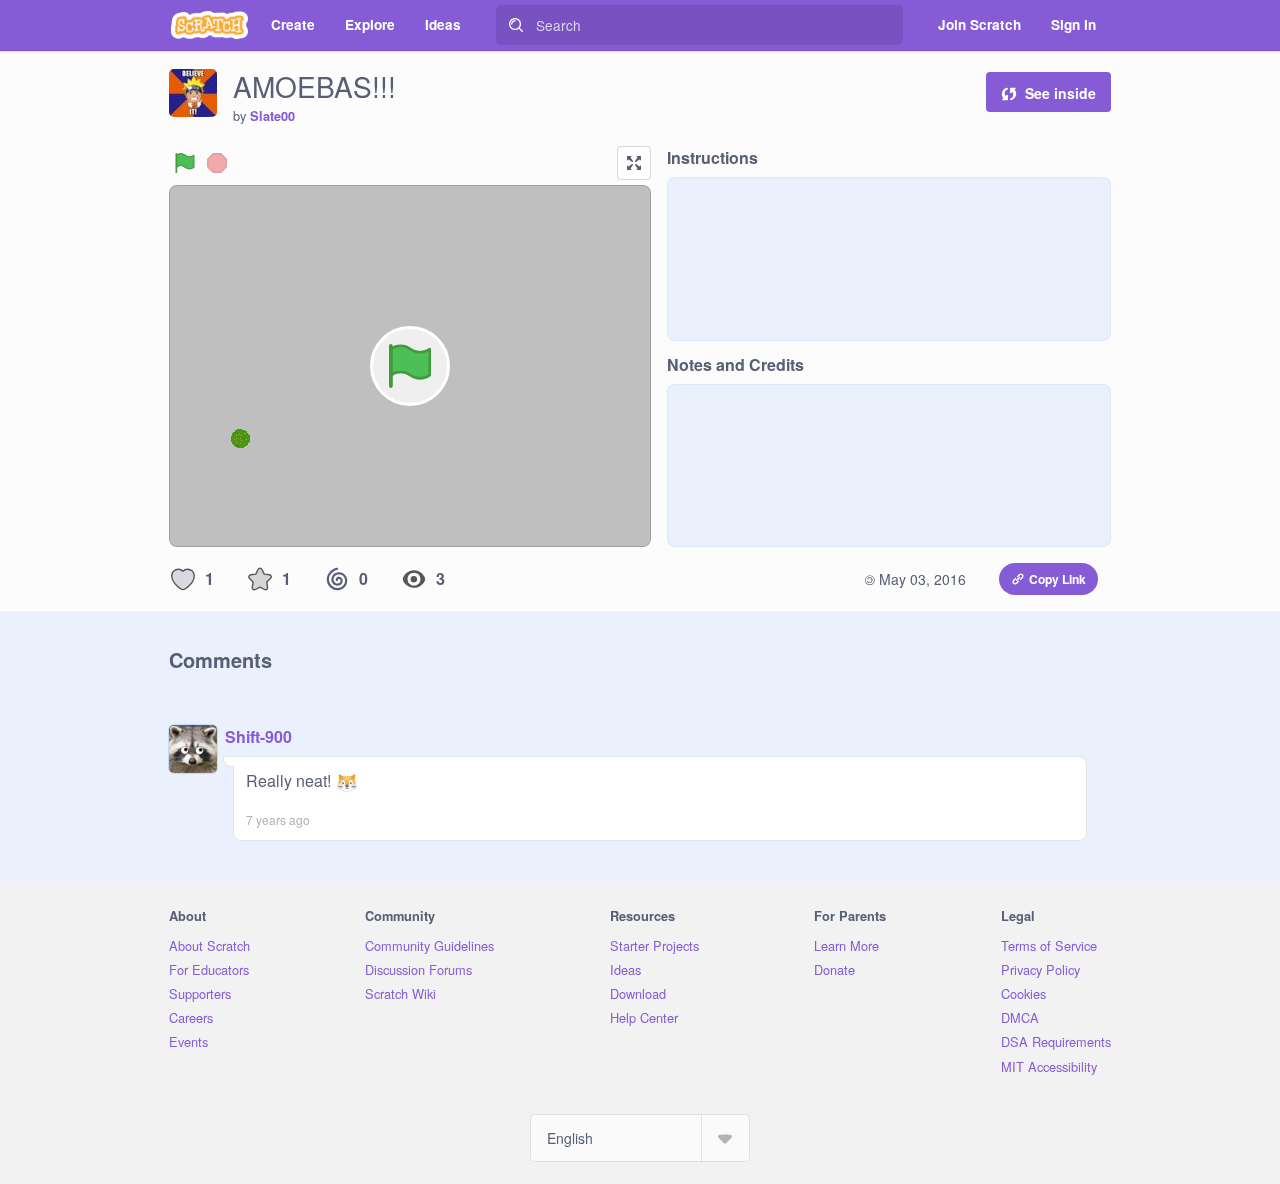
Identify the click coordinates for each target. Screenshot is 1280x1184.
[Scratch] (209, 25)
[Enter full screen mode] (634, 163)
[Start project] (185, 163)
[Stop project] (217, 163)
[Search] (516, 25)
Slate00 (272, 116)
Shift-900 (258, 736)
